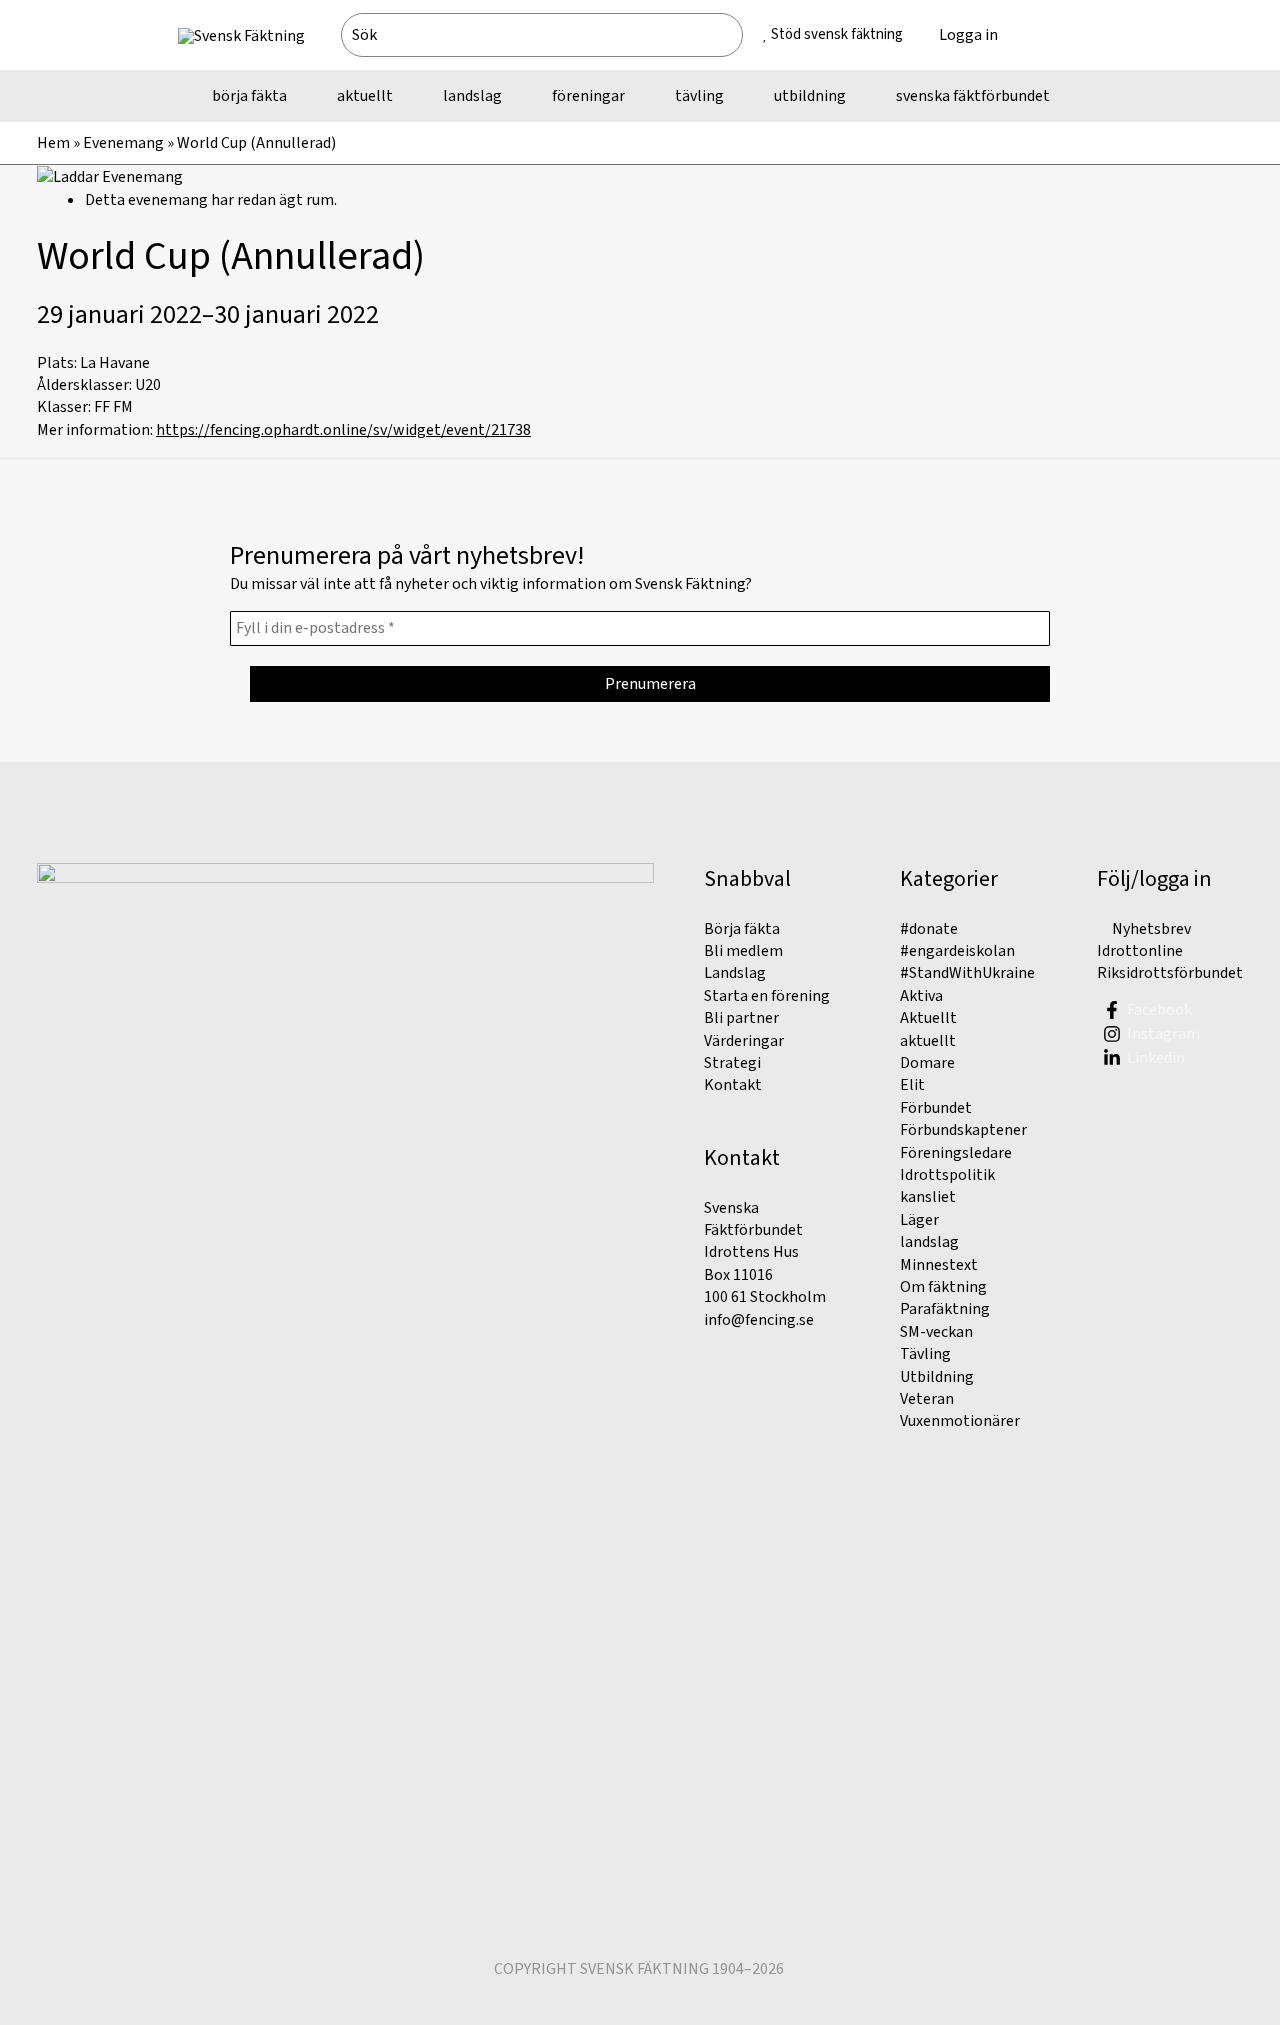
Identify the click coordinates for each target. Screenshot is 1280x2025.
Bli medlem (743, 951)
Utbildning (937, 1377)
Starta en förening (767, 996)
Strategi (732, 1063)
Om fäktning (943, 1287)
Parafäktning (945, 1309)
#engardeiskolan (957, 951)
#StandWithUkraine (967, 973)
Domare (927, 1063)
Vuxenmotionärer (960, 1421)
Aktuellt (928, 1018)
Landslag (735, 973)
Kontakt (733, 1085)
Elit (912, 1085)
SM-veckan (936, 1332)
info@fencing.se (759, 1320)
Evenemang (123, 143)
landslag (929, 1242)
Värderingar (744, 1041)
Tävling (925, 1354)
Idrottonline (1140, 951)
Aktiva (921, 996)
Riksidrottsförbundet (1170, 973)
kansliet (928, 1197)
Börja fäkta (742, 929)
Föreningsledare (956, 1153)
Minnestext (939, 1265)
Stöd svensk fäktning (837, 34)
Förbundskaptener (963, 1130)
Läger (919, 1220)
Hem (53, 143)
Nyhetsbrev (1150, 929)
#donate (929, 929)
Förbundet (936, 1108)
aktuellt (928, 1041)
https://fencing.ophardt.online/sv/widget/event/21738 (343, 430)
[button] (1059, 35)
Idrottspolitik (947, 1175)
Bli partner (741, 1018)
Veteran (927, 1399)
